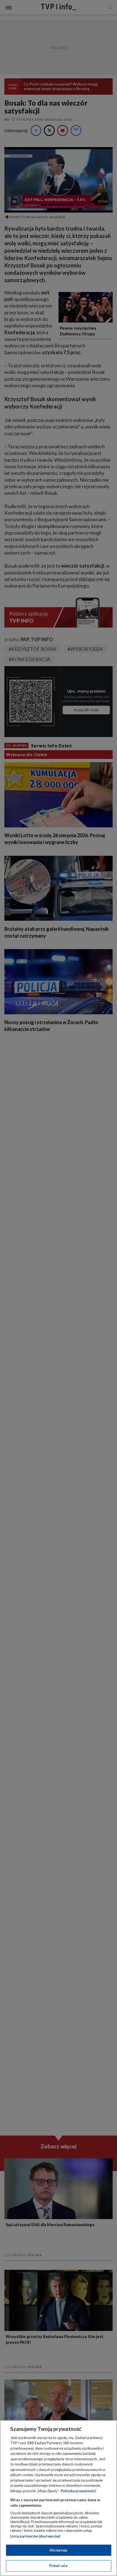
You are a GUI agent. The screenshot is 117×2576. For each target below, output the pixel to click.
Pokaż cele (58, 2566)
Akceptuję (58, 2550)
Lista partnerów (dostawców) (35, 2536)
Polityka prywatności (78, 2491)
